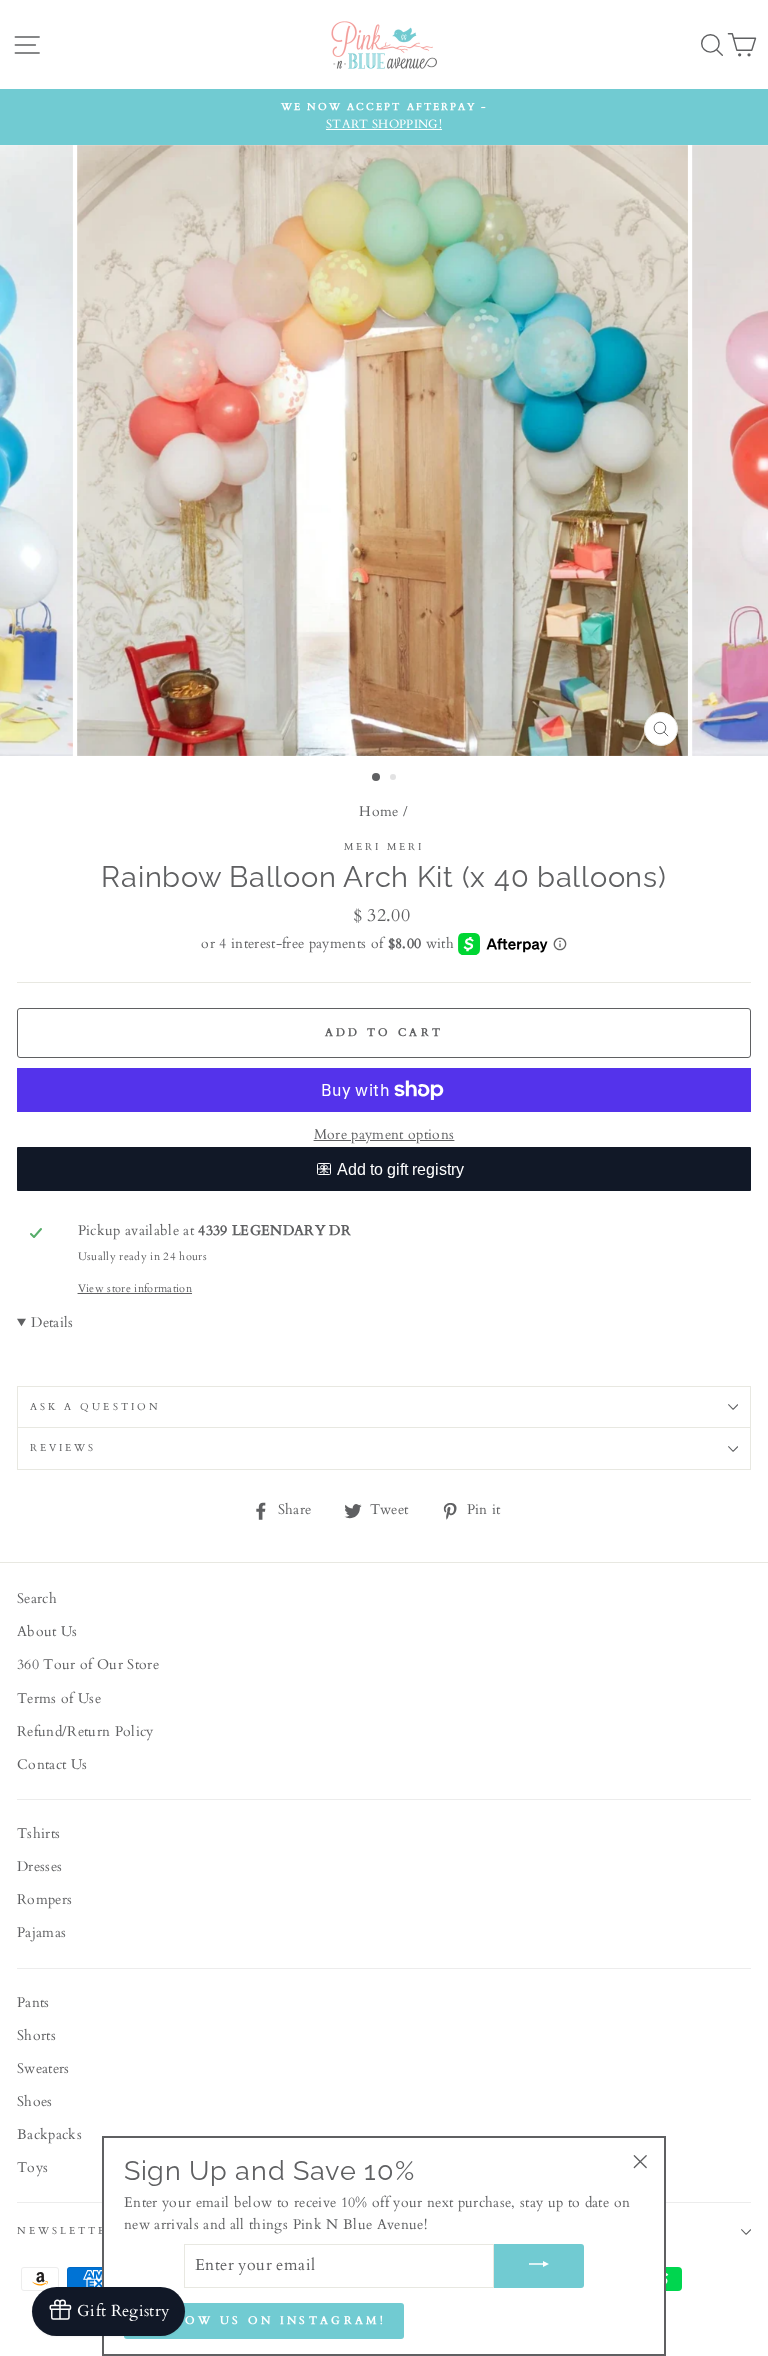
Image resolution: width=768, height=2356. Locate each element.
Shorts (36, 2036)
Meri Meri (384, 847)
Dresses (39, 1867)
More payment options (384, 1135)
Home (378, 812)
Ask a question (95, 1407)
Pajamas (41, 1933)
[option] (384, 117)
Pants (33, 2003)
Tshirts (38, 1834)
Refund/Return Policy (85, 1732)
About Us (47, 1632)
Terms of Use (59, 1699)
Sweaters (43, 2069)
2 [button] (395, 779)
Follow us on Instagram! (264, 2320)
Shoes (35, 2102)
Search (37, 1599)
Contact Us (52, 1765)
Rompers (44, 1900)
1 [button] (377, 778)
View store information (135, 1288)
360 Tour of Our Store (88, 1665)
